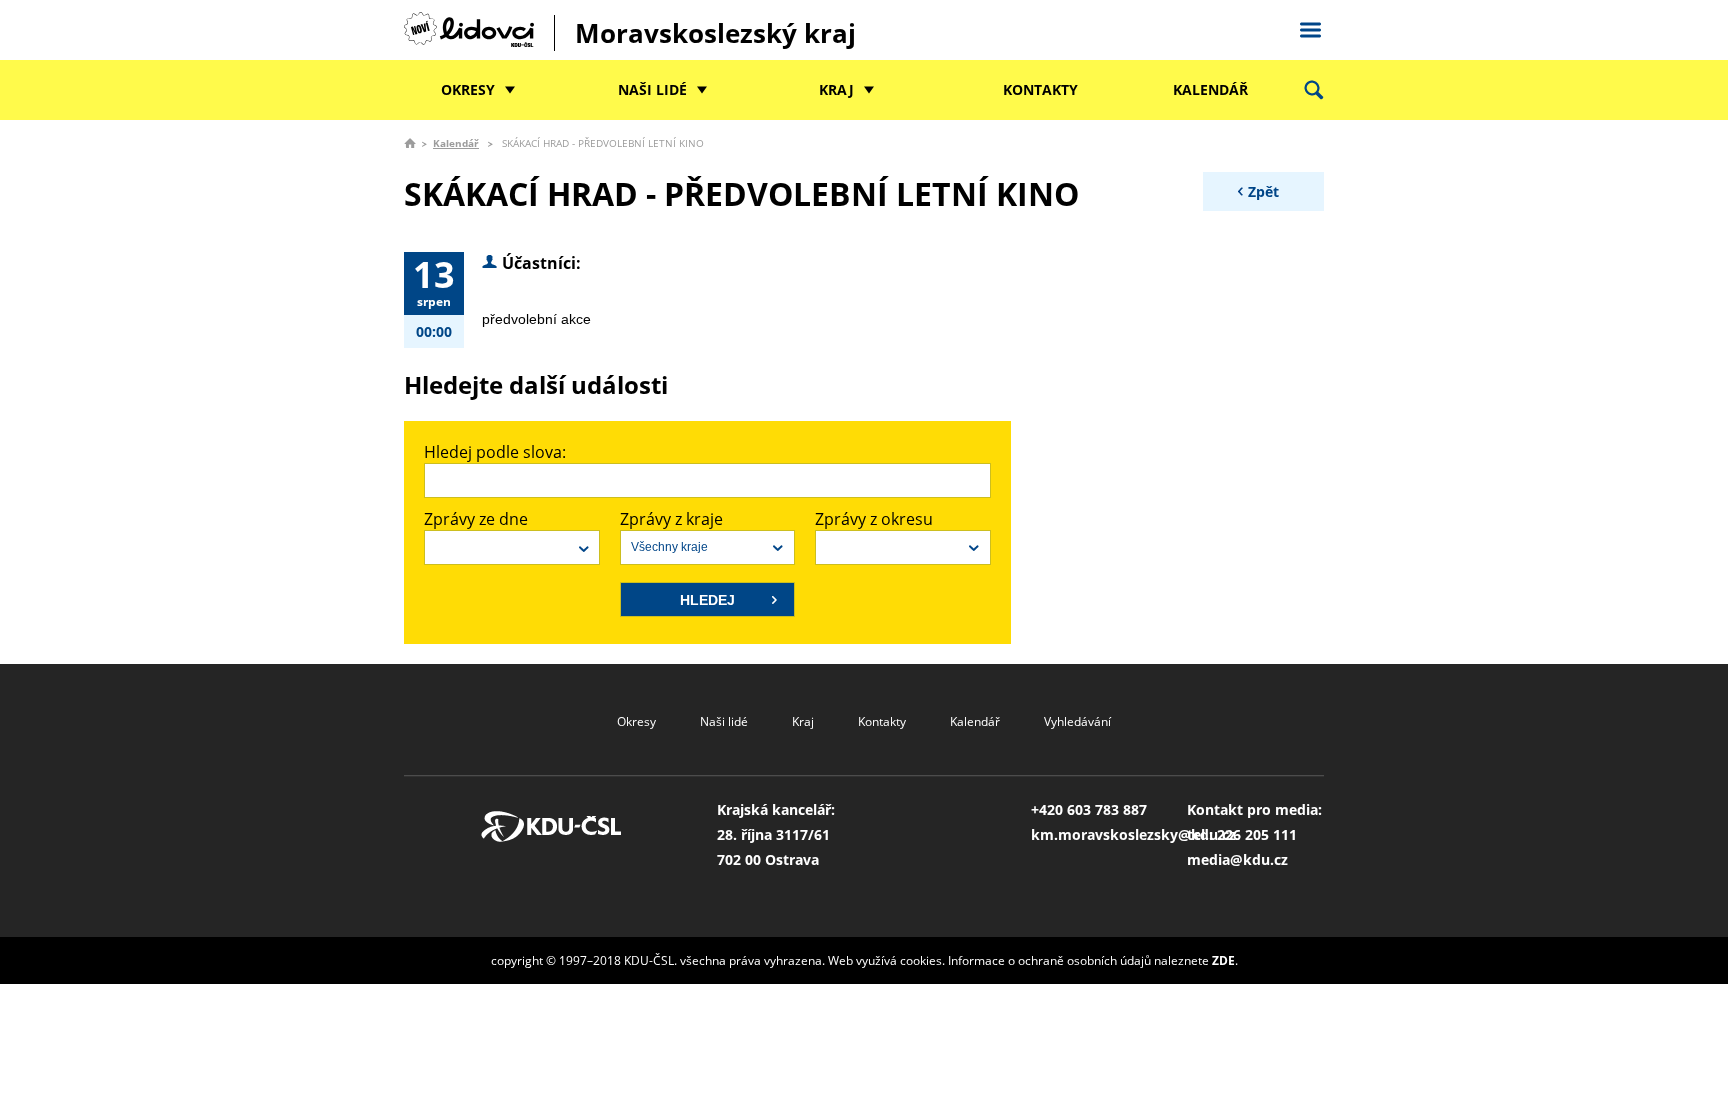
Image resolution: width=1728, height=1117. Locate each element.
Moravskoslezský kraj (715, 33)
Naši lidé (652, 89)
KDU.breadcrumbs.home (410, 143)
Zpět (1263, 191)
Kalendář (1210, 89)
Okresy (468, 89)
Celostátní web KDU (1310, 27)
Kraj (836, 89)
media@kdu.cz (1237, 859)
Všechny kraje (669, 547)
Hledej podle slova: (495, 452)
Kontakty (1040, 89)
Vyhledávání (1077, 721)
